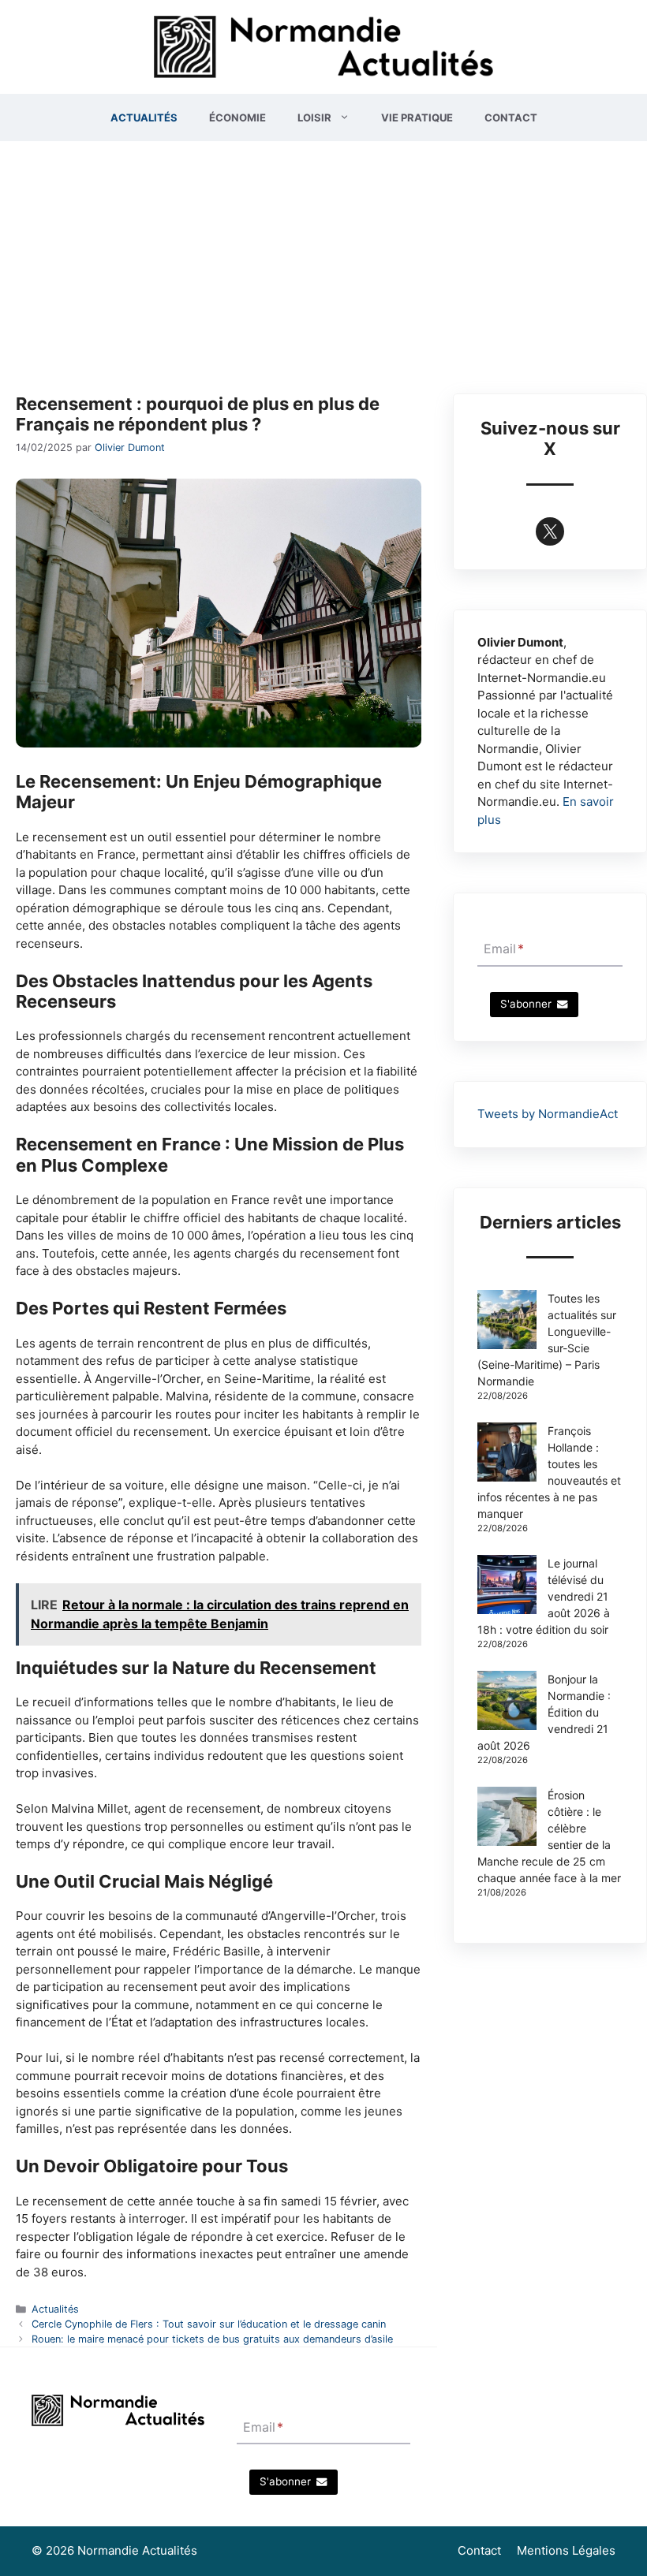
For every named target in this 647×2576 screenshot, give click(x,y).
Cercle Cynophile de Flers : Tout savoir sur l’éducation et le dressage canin (209, 2324)
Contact (511, 117)
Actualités (144, 117)
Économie (237, 117)
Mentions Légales (566, 2550)
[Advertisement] (323, 259)
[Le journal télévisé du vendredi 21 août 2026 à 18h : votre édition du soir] (507, 1586)
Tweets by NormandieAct (548, 1114)
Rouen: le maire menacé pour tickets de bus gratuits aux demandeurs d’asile (212, 2339)
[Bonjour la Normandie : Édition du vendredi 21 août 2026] (507, 1702)
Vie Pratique (417, 117)
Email (504, 949)
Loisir (314, 117)
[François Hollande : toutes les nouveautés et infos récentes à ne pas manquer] (507, 1454)
